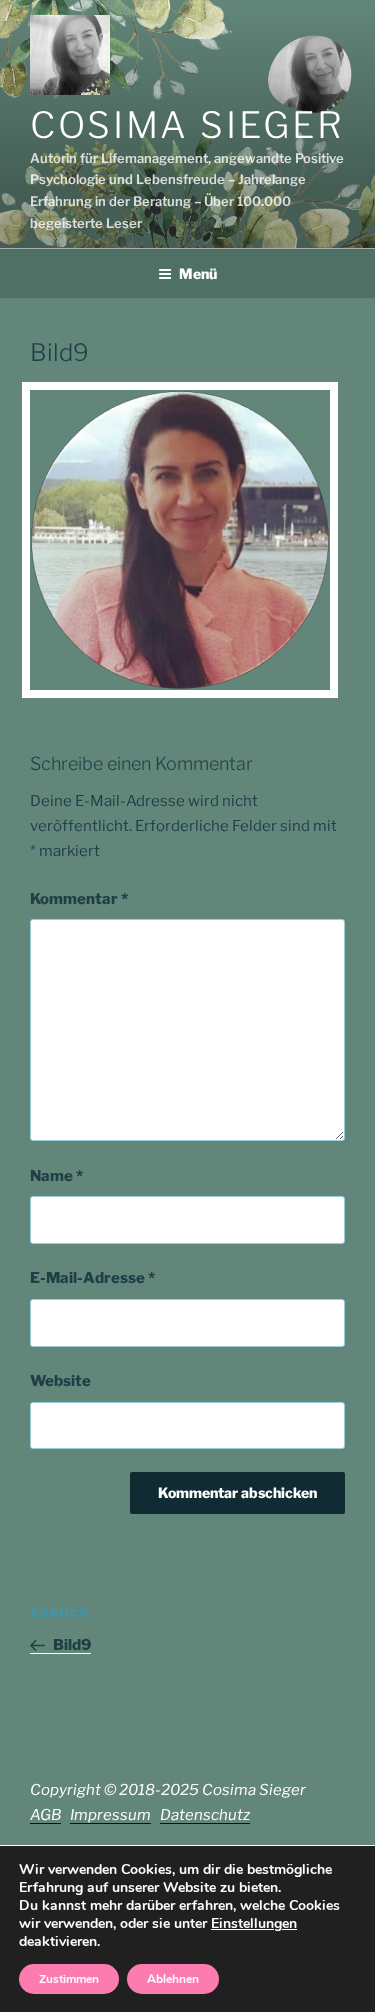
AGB (45, 1815)
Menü (198, 273)
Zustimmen (69, 1979)
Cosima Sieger (187, 125)
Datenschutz (205, 1815)
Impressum (110, 1815)
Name (56, 1176)
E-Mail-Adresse (92, 1278)
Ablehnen (173, 1979)
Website (60, 1381)
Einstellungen (254, 1924)
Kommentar (79, 899)
